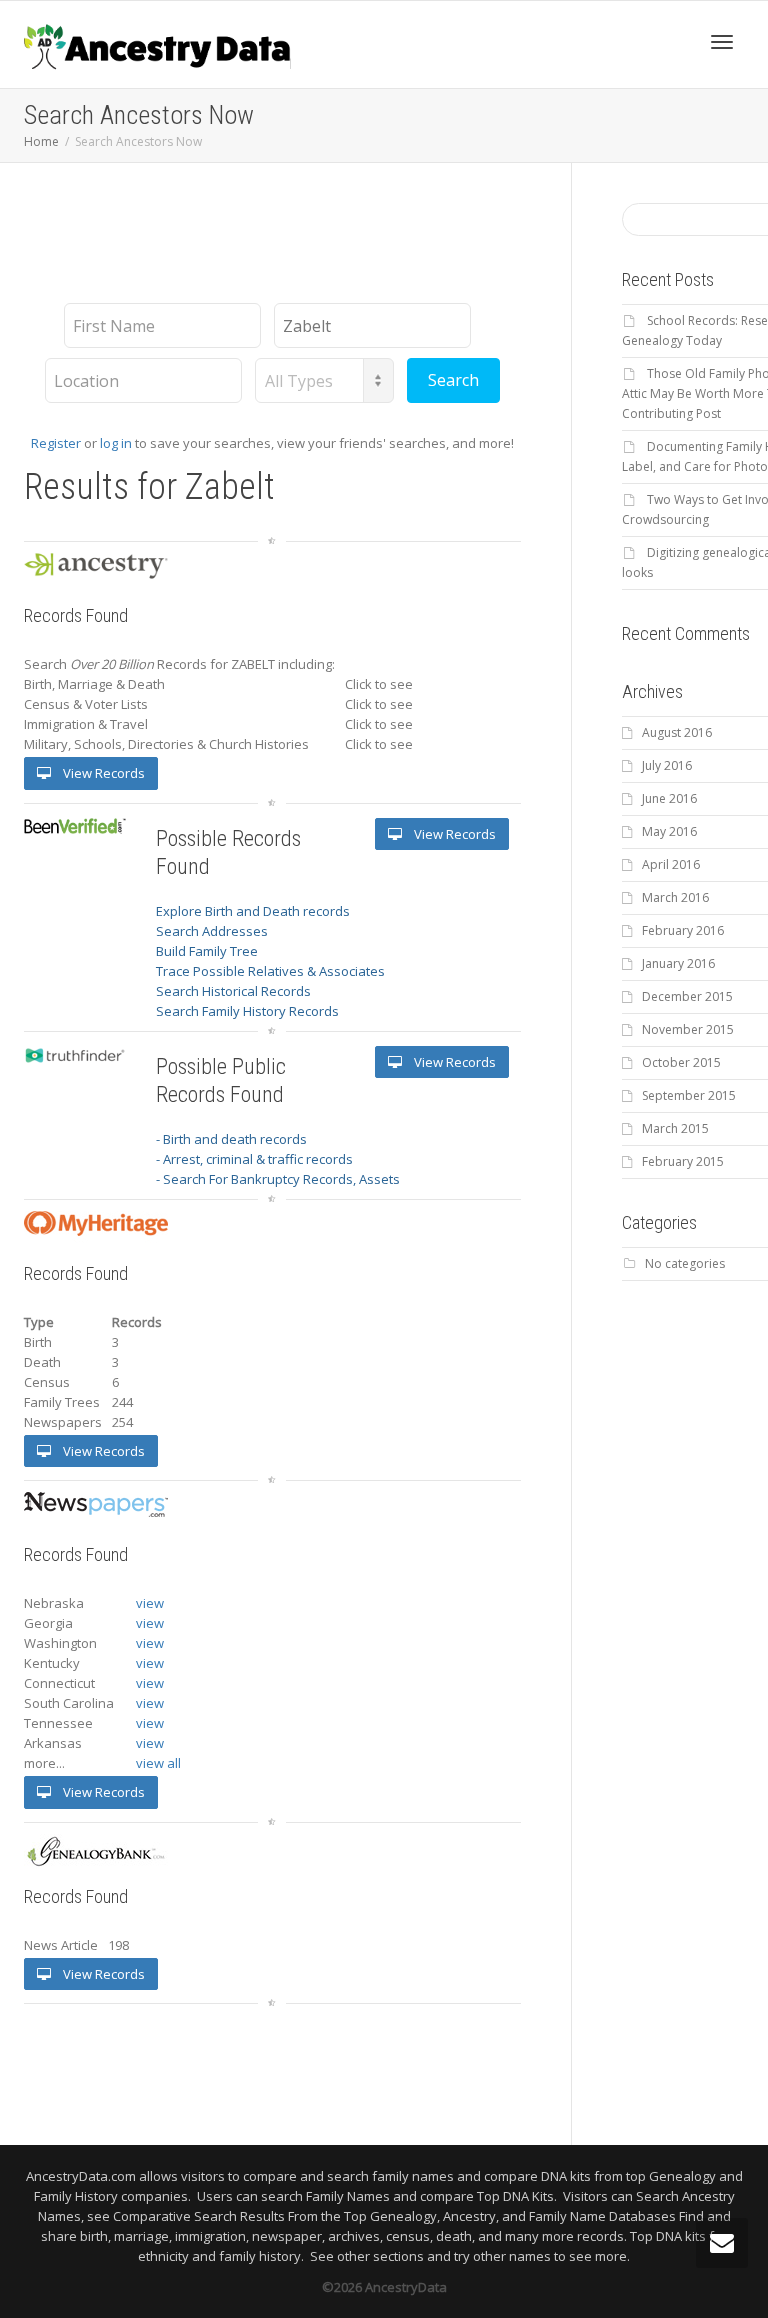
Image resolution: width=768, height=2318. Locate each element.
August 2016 (677, 732)
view (150, 1603)
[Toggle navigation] (722, 42)
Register (56, 443)
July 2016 (667, 765)
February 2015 (683, 1161)
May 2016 (669, 831)
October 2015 (681, 1062)
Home (41, 141)
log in (116, 443)
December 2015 (687, 996)
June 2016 (669, 798)
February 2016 (683, 930)
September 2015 (689, 1095)
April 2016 (671, 864)
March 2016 (675, 897)
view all (158, 1763)
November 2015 (688, 1029)
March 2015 (675, 1128)
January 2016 (678, 963)
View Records (102, 773)
